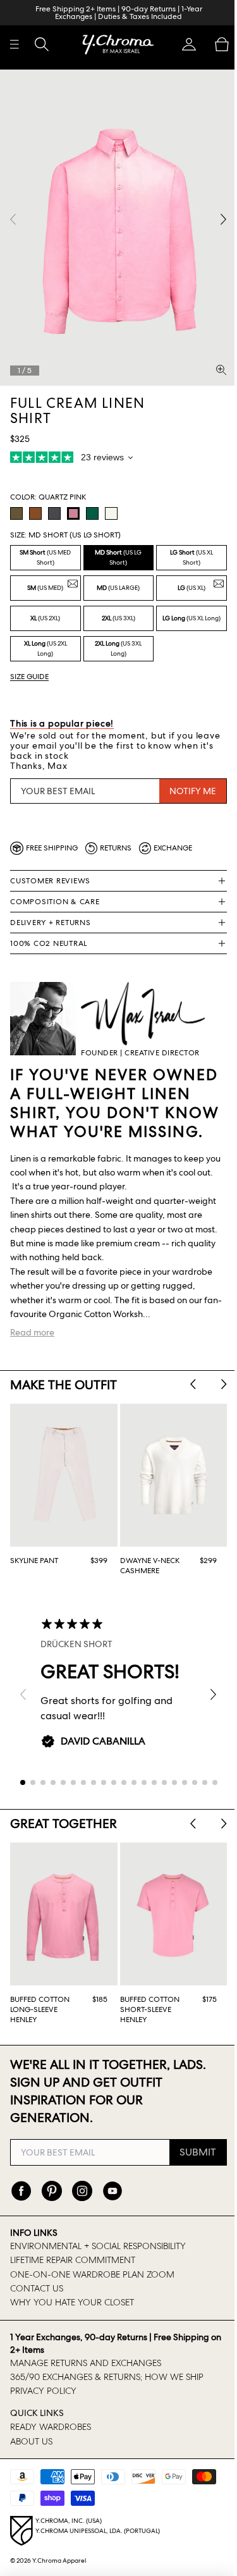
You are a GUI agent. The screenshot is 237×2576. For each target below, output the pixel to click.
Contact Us (37, 2288)
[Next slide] (218, 1376)
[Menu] (15, 44)
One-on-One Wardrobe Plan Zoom (92, 2274)
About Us (31, 2441)
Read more (32, 1324)
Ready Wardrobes (51, 2427)
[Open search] (42, 44)
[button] (183, 44)
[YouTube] (112, 2191)
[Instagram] (82, 2191)
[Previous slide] (187, 1376)
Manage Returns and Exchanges (86, 2363)
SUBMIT (191, 2152)
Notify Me (186, 782)
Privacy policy (43, 2391)
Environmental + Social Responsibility (98, 2246)
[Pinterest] (52, 2191)
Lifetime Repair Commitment (73, 2260)
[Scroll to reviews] (115, 451)
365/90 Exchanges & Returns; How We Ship (107, 2377)
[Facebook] (21, 2191)
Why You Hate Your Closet (72, 2302)
